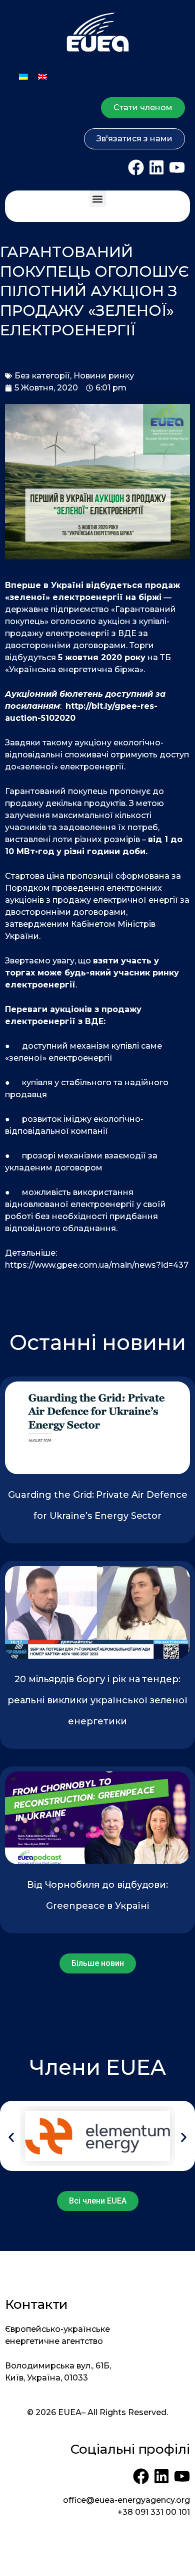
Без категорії (42, 376)
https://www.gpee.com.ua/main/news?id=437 (97, 1265)
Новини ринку (104, 376)
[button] (98, 199)
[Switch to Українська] (23, 76)
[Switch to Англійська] (42, 76)
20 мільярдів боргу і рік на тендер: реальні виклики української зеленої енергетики (97, 1700)
